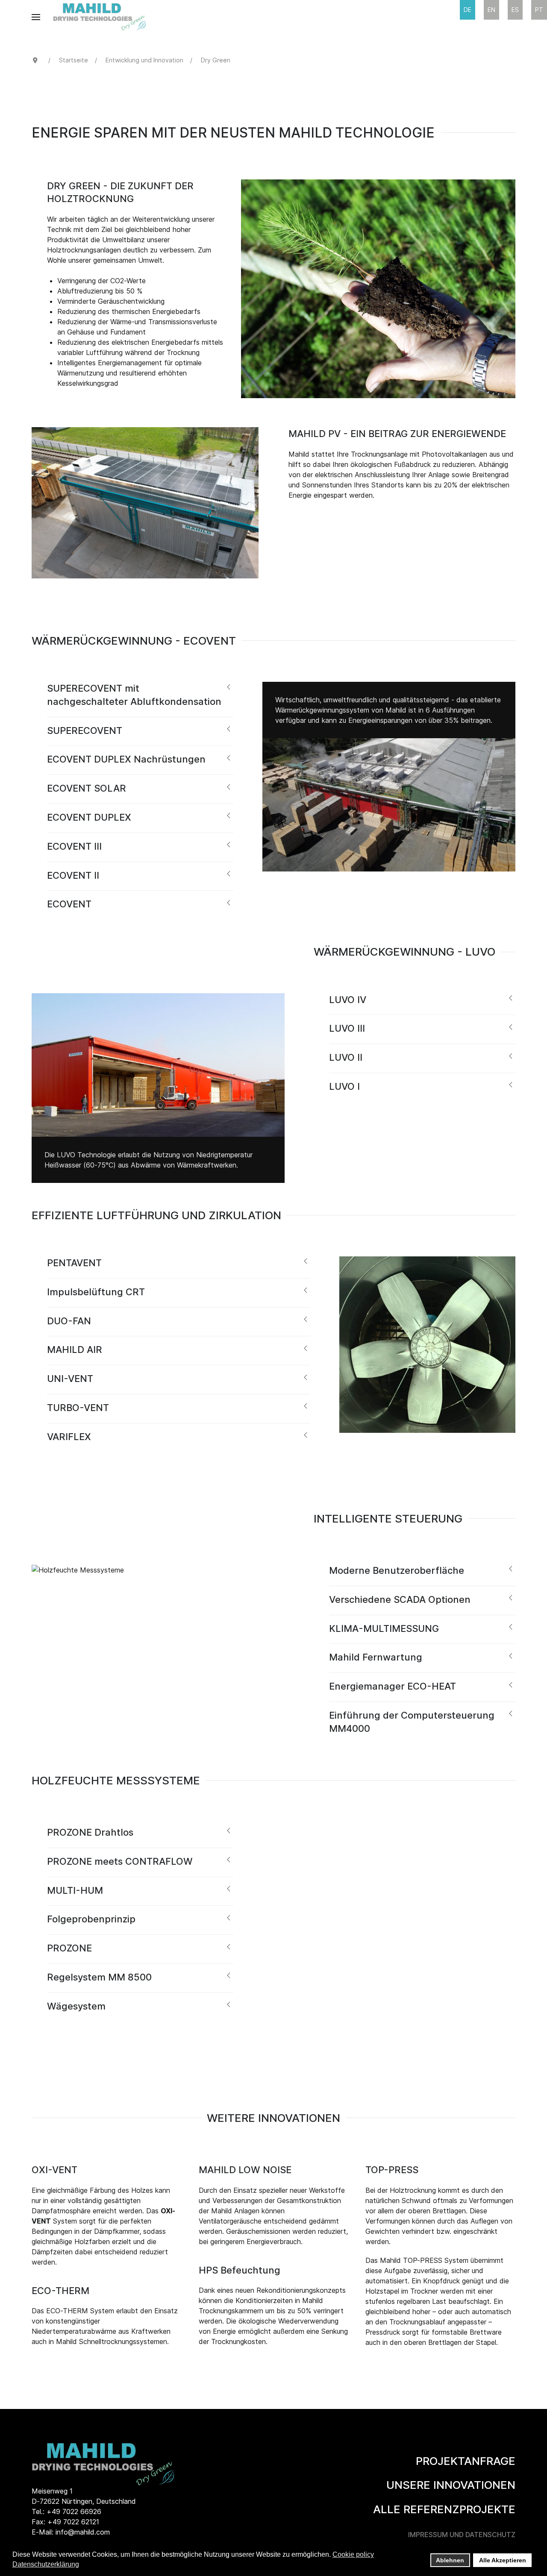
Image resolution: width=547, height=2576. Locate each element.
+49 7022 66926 (74, 2511)
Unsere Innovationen (451, 2485)
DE (468, 10)
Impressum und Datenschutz (462, 2535)
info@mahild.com (83, 2532)
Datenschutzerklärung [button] (46, 2564)
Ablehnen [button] (450, 2560)
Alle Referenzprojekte (444, 2509)
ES (515, 10)
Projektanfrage (466, 2461)
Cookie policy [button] (353, 2554)
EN (491, 10)
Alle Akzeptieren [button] (503, 2560)
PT (539, 10)
